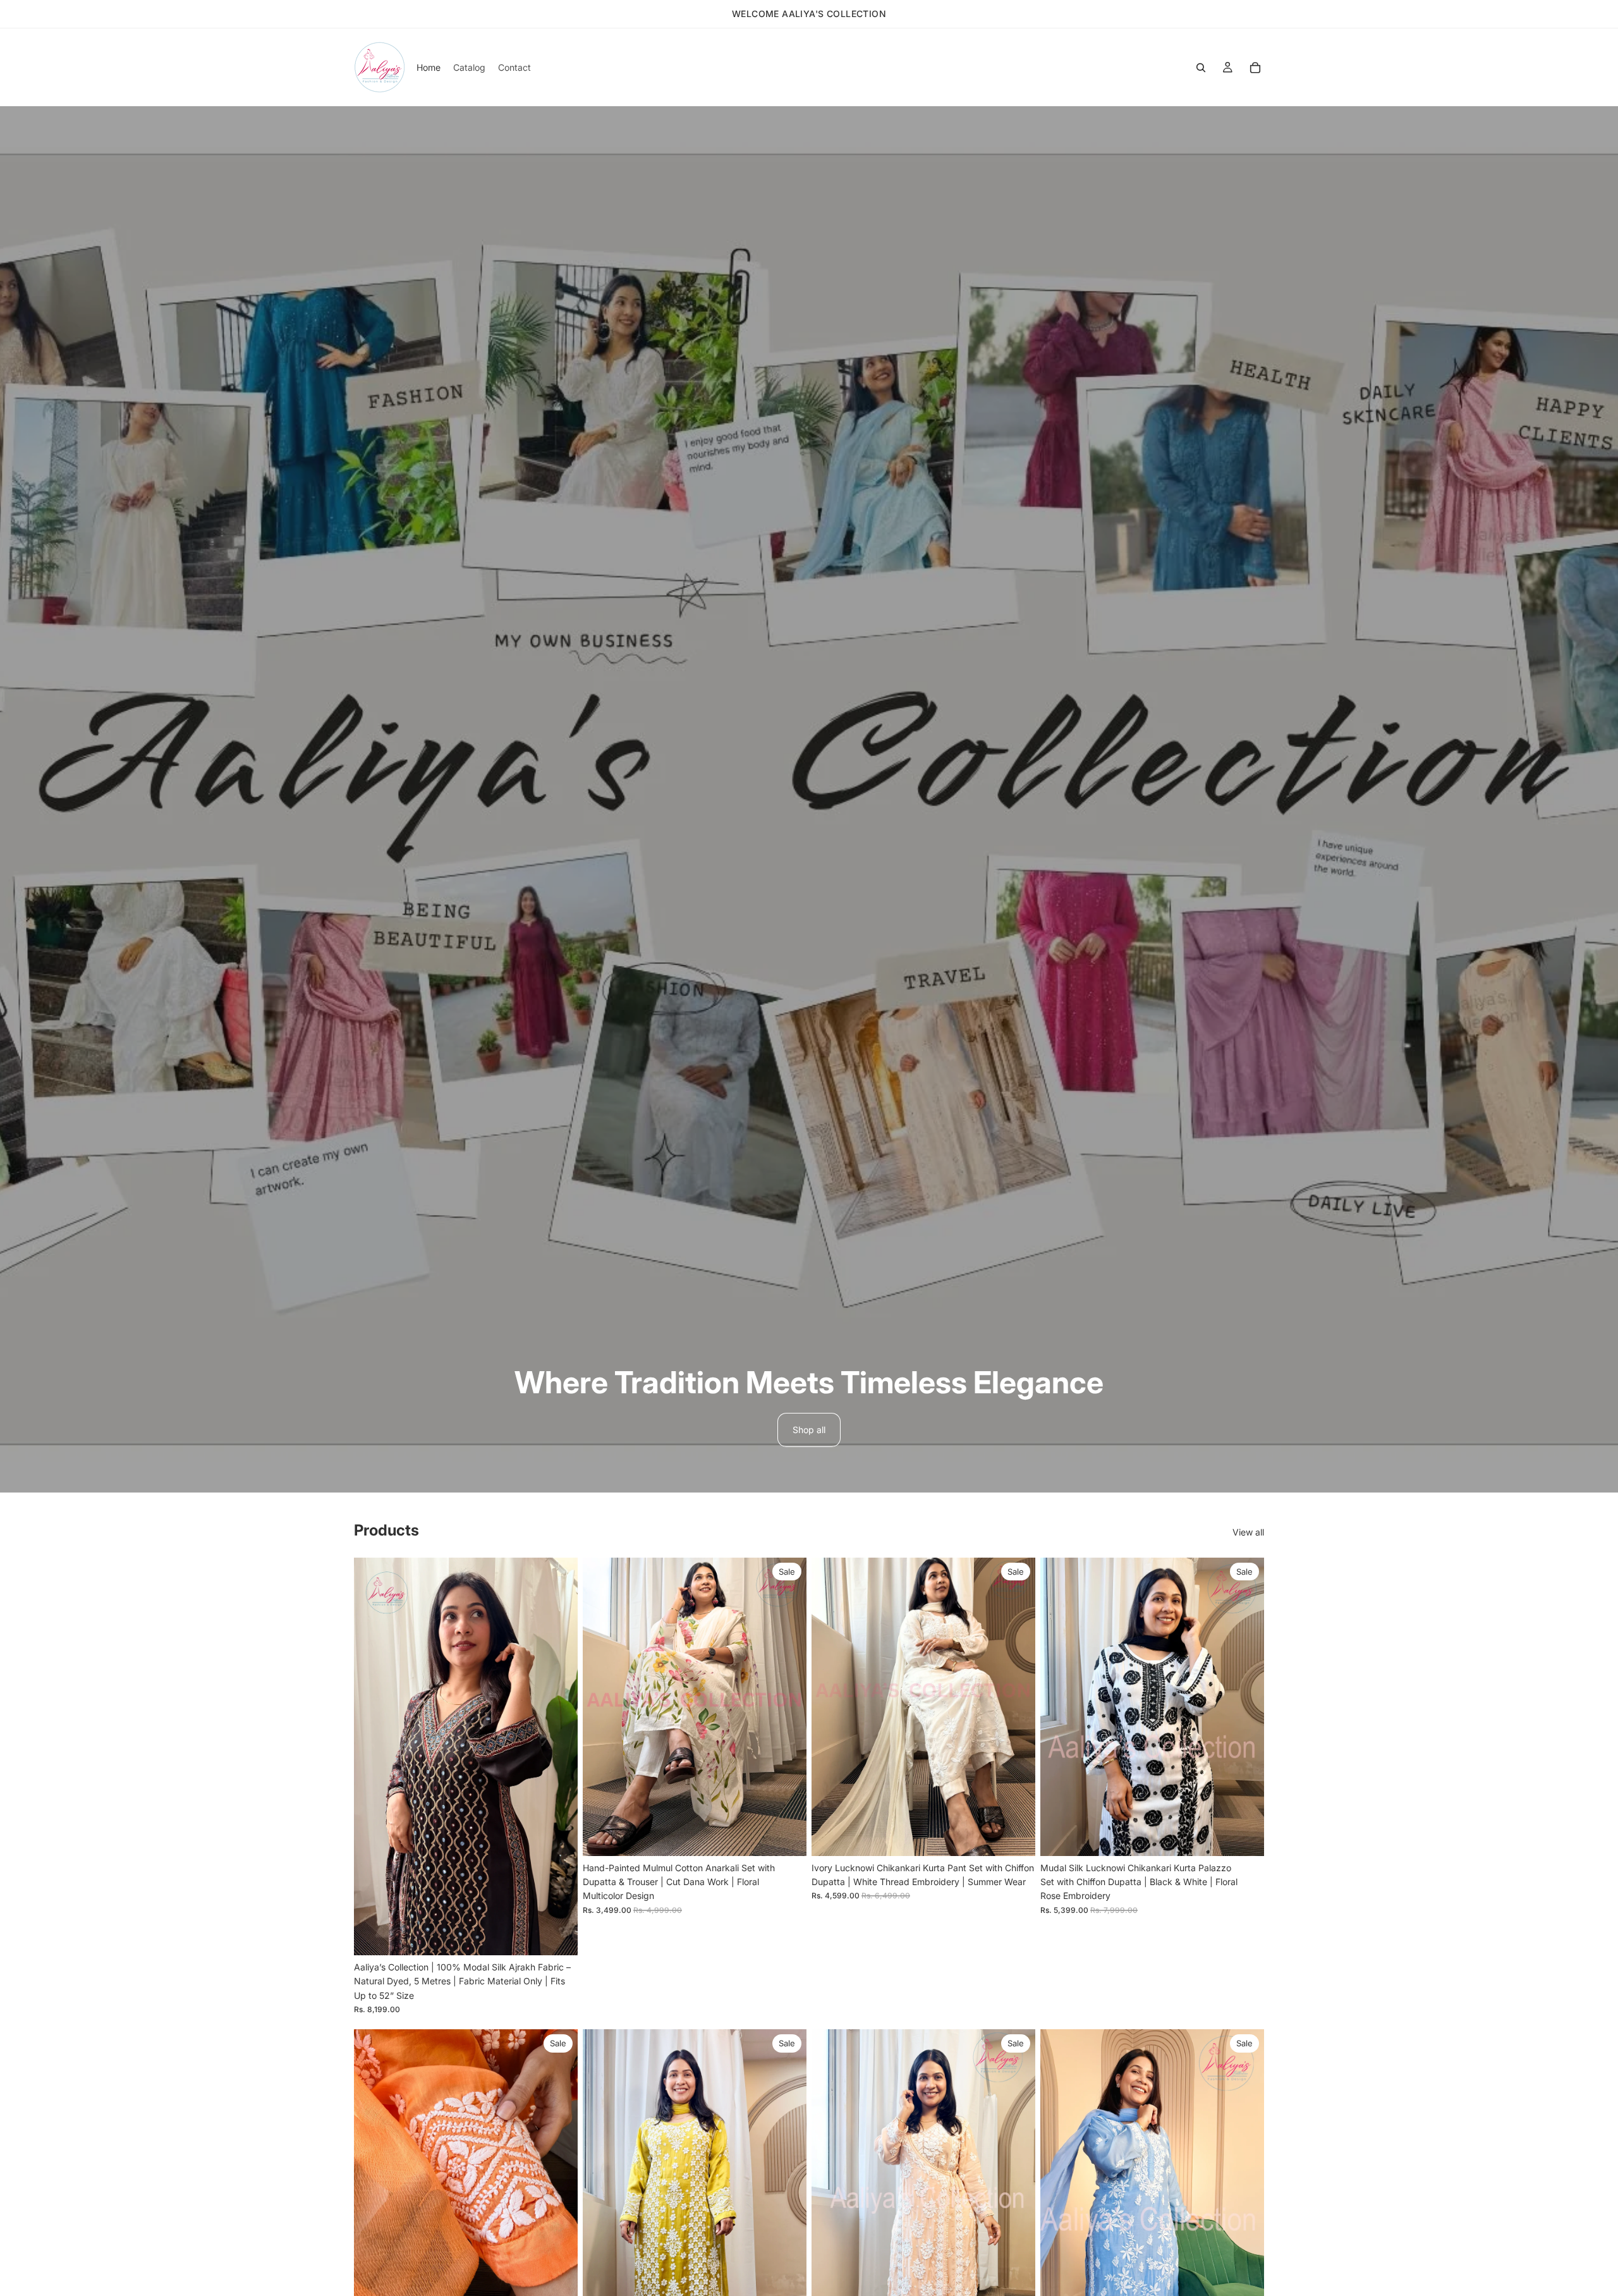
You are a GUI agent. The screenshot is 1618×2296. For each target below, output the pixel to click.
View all (1248, 1532)
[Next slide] (559, 1756)
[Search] (1201, 68)
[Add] (558, 1936)
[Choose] (787, 1836)
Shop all (809, 1430)
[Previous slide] (373, 1756)
